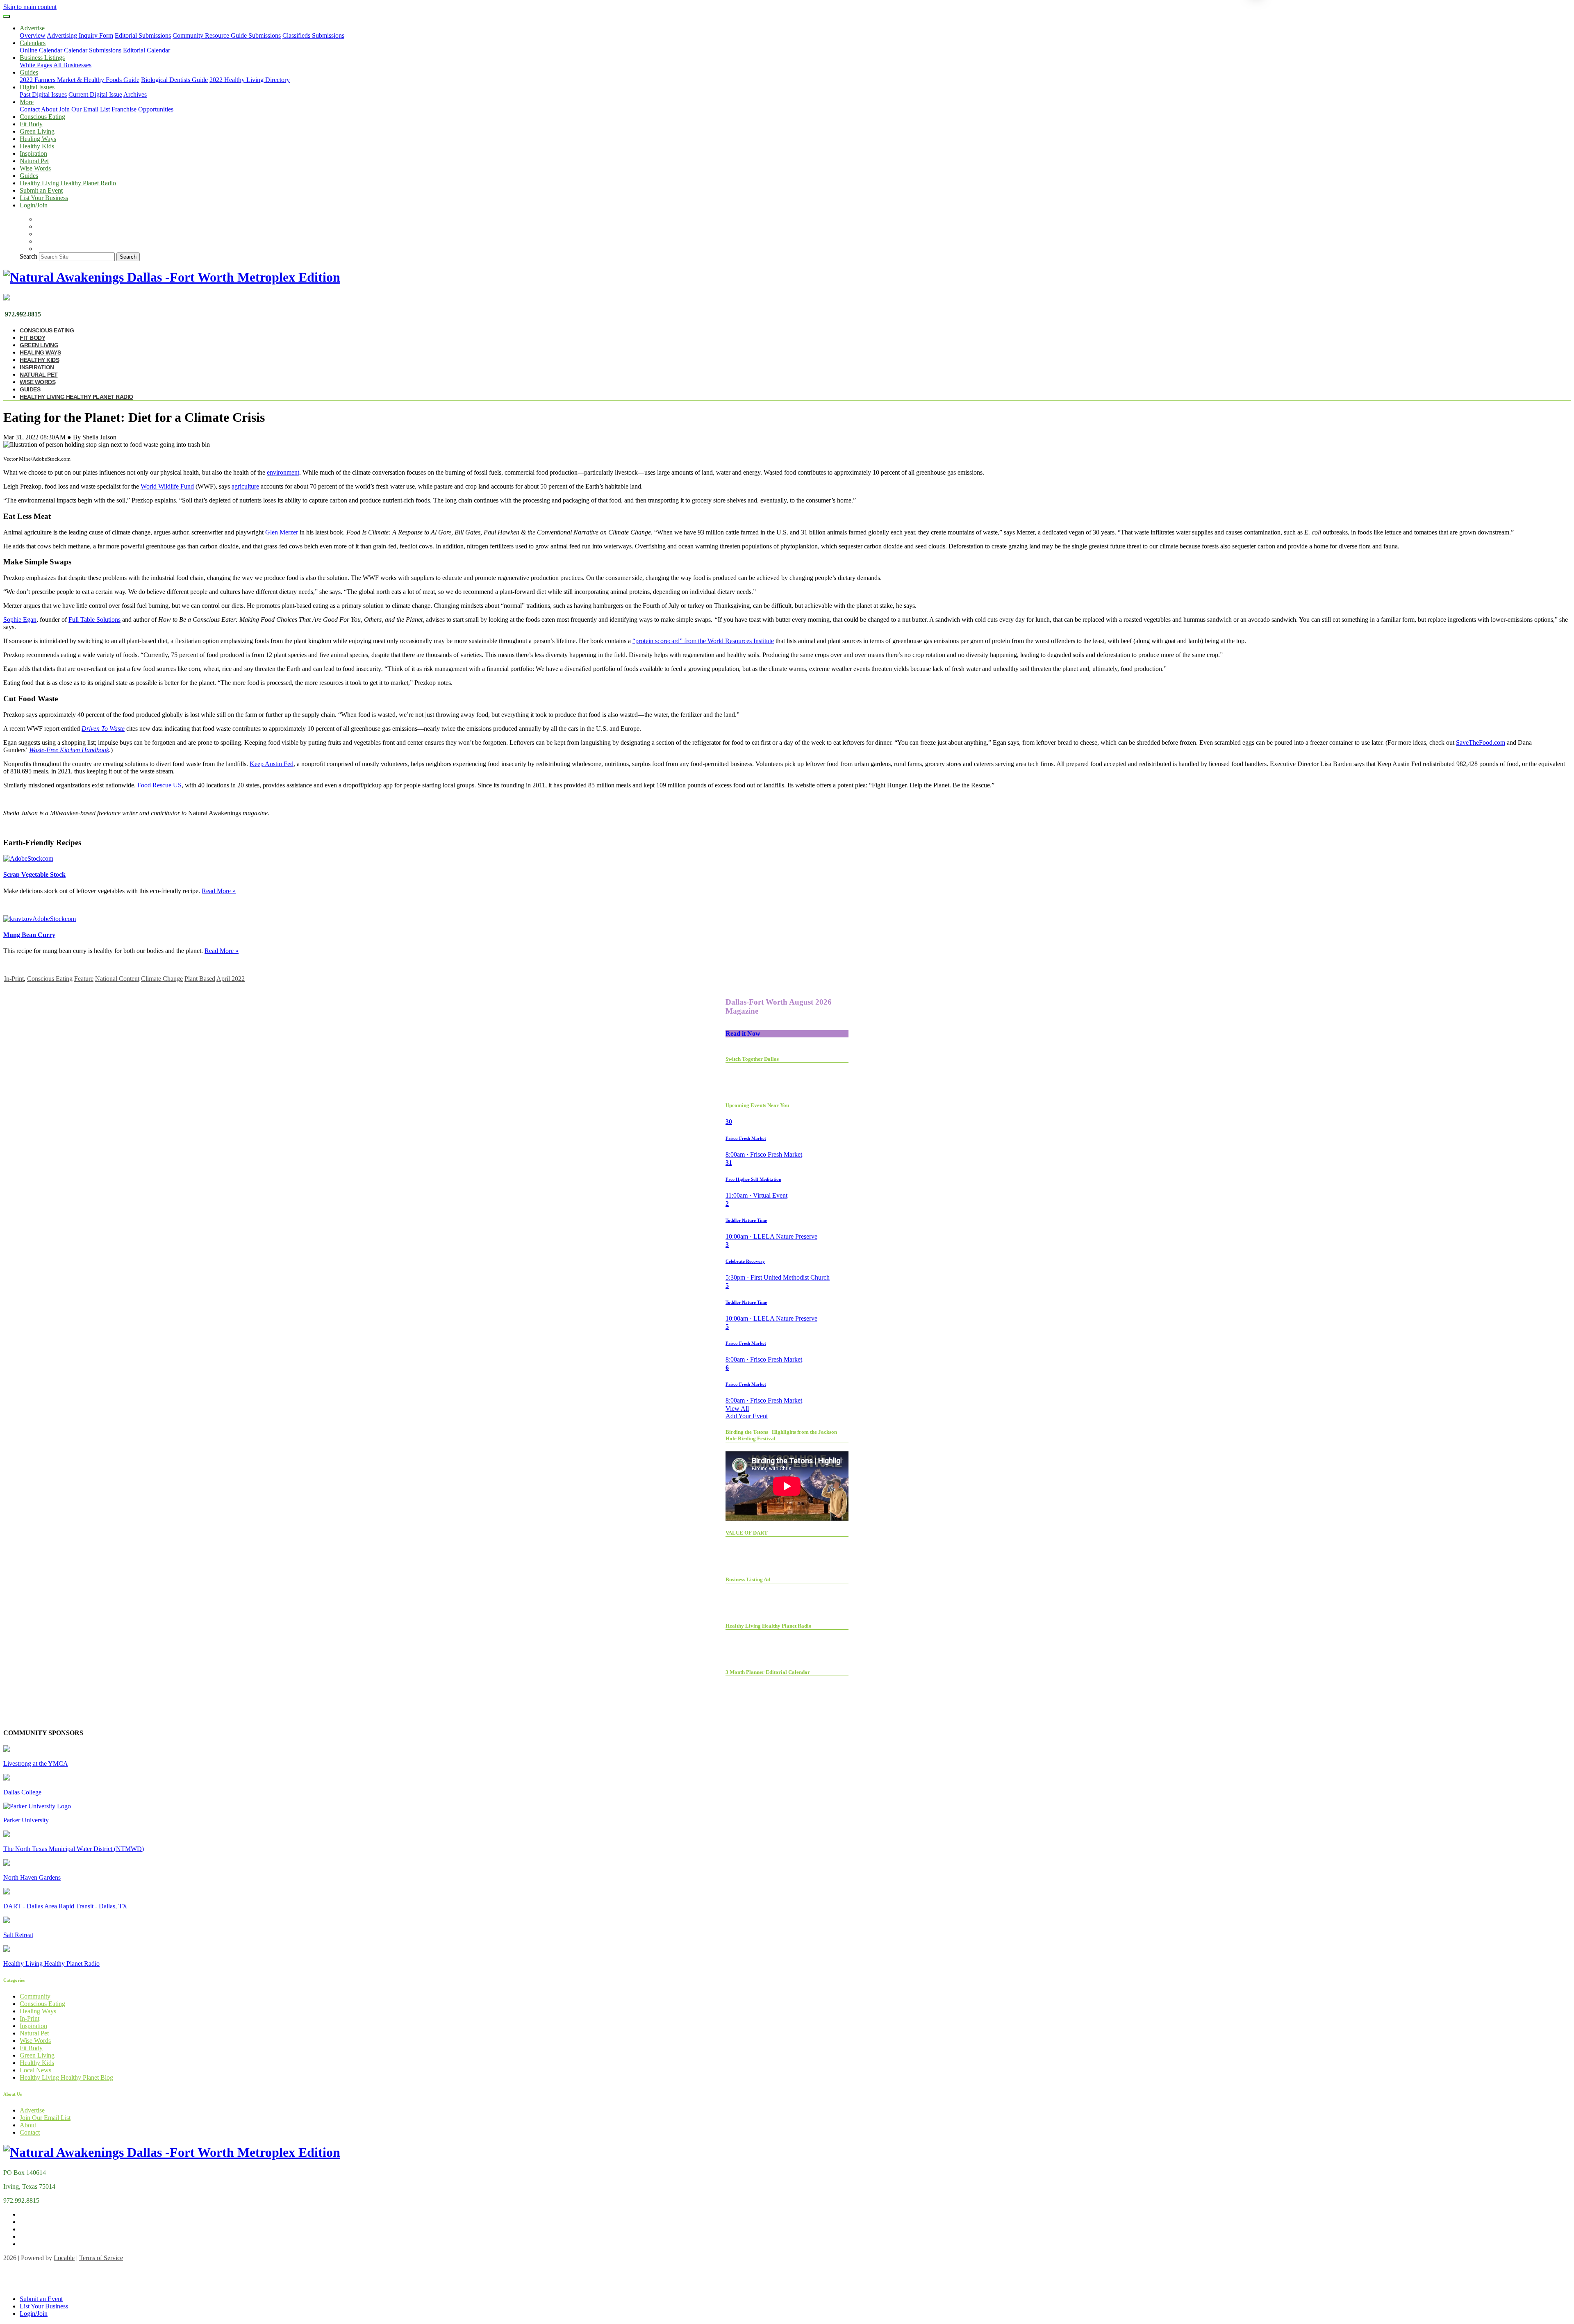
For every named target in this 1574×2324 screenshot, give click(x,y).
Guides (29, 176)
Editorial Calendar (147, 50)
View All (737, 1409)
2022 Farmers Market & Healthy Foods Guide (80, 80)
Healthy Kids (37, 146)
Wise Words (35, 168)
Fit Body (31, 124)
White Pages (36, 65)
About (49, 109)
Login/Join (34, 205)
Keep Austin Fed (272, 764)
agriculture (245, 486)
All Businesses (72, 65)
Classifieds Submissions (313, 35)
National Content (117, 979)
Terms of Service (101, 2258)
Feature (84, 979)
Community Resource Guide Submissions (227, 35)
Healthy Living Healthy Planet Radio (68, 183)
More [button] (27, 102)
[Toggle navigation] (7, 16)
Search (28, 256)
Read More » (219, 891)
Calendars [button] (33, 43)
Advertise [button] (32, 28)
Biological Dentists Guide (174, 80)
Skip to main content (30, 7)
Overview (33, 35)
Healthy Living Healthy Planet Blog (66, 2077)
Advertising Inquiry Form (80, 35)
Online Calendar (41, 50)
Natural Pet (34, 161)
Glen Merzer (282, 532)
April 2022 (231, 979)
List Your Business (44, 198)
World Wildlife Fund (167, 486)
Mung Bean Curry (29, 935)
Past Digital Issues (43, 94)
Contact (30, 109)
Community (35, 1996)
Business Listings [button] (42, 58)
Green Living (37, 131)
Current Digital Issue (95, 94)
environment (283, 472)
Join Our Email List (84, 109)
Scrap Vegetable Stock (34, 874)
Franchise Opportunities (142, 109)
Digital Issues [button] (37, 87)
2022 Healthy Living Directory (250, 80)
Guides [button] (29, 72)
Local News (35, 2070)
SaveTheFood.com (1481, 742)
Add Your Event (747, 1416)
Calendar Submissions (93, 50)
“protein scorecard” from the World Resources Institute (703, 641)
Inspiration (33, 153)
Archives (135, 94)
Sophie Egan (20, 620)
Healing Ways (38, 139)
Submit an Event (41, 190)
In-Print (14, 979)
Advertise (32, 2110)
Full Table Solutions (94, 620)
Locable (64, 2258)
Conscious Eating (42, 117)
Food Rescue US (159, 785)
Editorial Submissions (143, 35)
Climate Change (162, 979)
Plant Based (200, 979)
